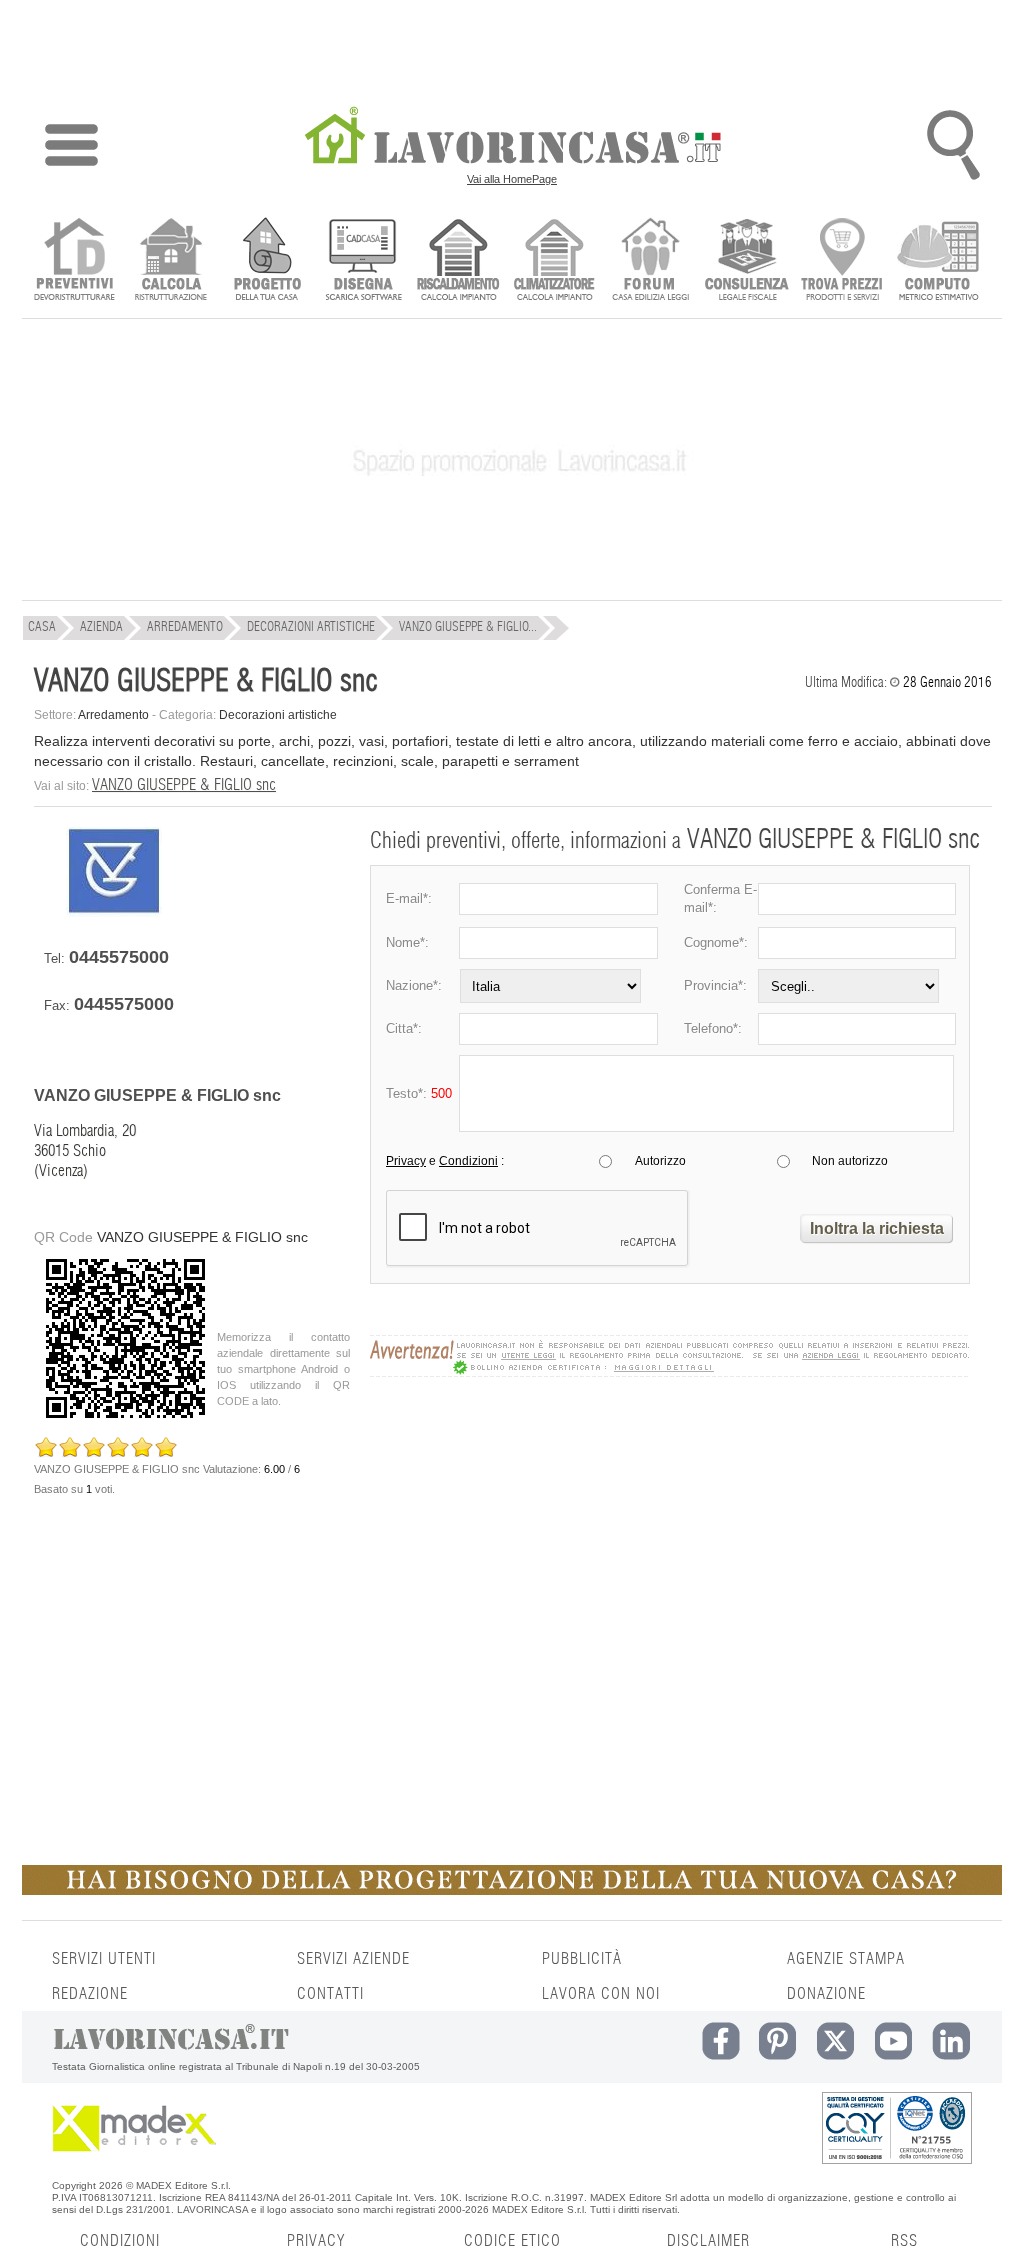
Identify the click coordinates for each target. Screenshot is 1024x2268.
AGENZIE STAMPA (846, 1959)
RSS (904, 2241)
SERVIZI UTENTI (104, 1959)
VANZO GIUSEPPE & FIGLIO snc (184, 785)
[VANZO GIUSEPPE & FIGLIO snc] (114, 912)
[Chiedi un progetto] (266, 261)
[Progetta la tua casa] (512, 1891)
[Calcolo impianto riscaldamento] (458, 261)
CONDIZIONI (120, 2241)
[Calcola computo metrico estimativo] (938, 261)
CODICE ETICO (512, 2241)
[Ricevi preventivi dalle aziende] (74, 261)
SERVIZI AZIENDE (353, 1959)
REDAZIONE (90, 1994)
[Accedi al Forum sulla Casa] (650, 261)
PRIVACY (316, 2241)
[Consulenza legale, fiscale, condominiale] (746, 261)
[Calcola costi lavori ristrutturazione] (170, 261)
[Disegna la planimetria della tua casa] (362, 261)
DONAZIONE (826, 1994)
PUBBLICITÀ (582, 1959)
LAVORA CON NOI (601, 1994)
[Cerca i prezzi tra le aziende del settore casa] (842, 261)
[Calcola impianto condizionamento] (554, 261)
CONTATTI (330, 1994)
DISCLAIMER (708, 2241)
